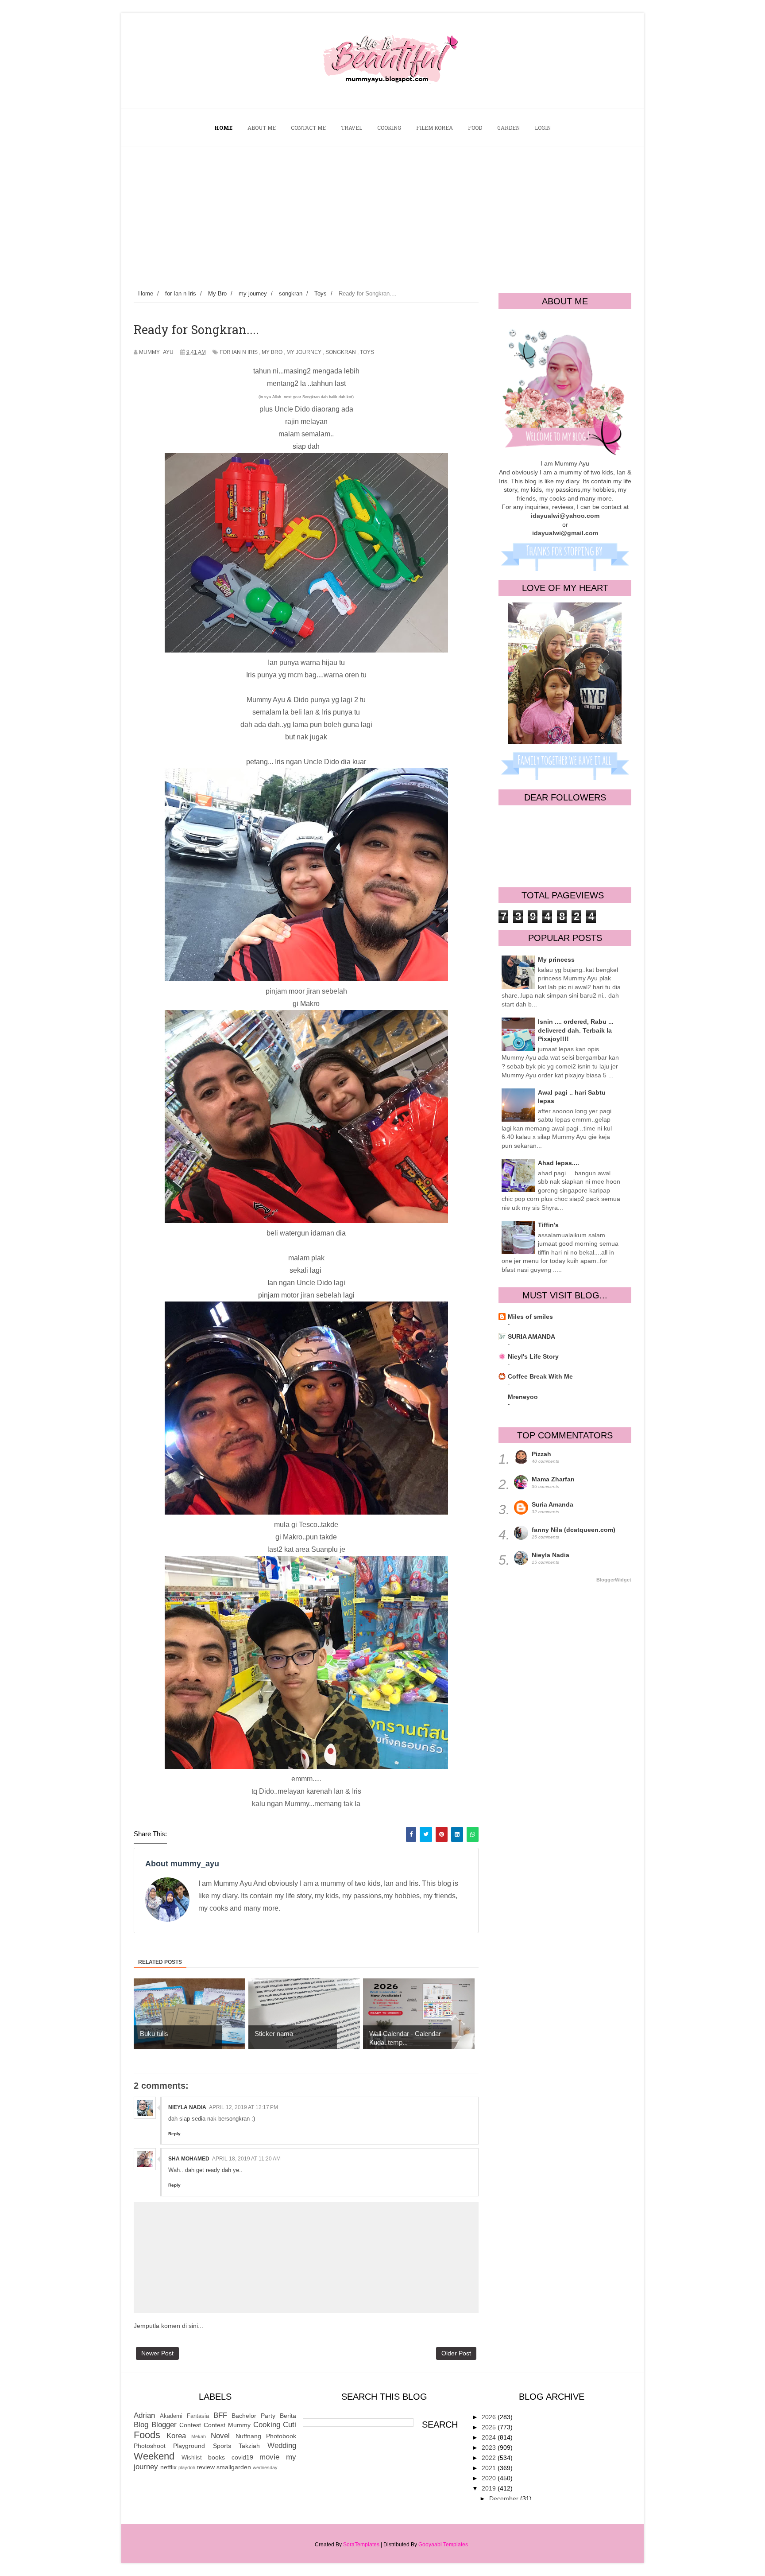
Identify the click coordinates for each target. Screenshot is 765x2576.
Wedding (282, 2446)
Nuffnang (248, 2436)
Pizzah (541, 1454)
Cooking (267, 2425)
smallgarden (234, 2467)
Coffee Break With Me (540, 1376)
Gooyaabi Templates (443, 2545)
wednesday (265, 2467)
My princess (556, 960)
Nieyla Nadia (187, 2107)
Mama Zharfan (553, 1479)
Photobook (281, 2436)
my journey (304, 352)
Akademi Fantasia (184, 2416)
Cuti (290, 2425)
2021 (490, 2468)
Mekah (199, 2436)
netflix (168, 2467)
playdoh (187, 2467)
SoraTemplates (361, 2545)
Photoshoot (150, 2446)
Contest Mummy (227, 2425)
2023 (490, 2448)
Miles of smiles (530, 1317)
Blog (141, 2425)
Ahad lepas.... (558, 1163)
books (216, 2457)
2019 (490, 2488)
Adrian (144, 2415)
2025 (490, 2427)
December (505, 2498)
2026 (490, 2417)
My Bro (272, 352)
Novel (220, 2436)
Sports (222, 2446)
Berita (288, 2416)
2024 (490, 2437)
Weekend (154, 2456)
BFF (220, 2415)
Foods (147, 2435)
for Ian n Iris (239, 352)
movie (269, 2457)
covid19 (242, 2457)
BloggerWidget (614, 1580)
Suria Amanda (552, 1504)
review (206, 2467)
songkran (341, 352)
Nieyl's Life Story (533, 1356)
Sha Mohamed (189, 2159)
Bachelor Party (253, 2416)
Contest (190, 2425)
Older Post (456, 2353)
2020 (490, 2478)
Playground (189, 2446)
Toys (367, 352)
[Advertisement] (382, 214)
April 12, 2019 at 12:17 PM (243, 2107)
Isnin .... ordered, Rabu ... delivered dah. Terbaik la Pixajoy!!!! (576, 1030)
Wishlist (192, 2458)
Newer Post (157, 2353)
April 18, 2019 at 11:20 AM (246, 2159)
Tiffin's (548, 1225)
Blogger (164, 2425)
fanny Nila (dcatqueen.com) (574, 1530)
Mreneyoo (523, 1397)
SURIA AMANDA (531, 1337)
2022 (490, 2458)
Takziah (249, 2446)
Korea (176, 2436)
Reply (174, 2134)
